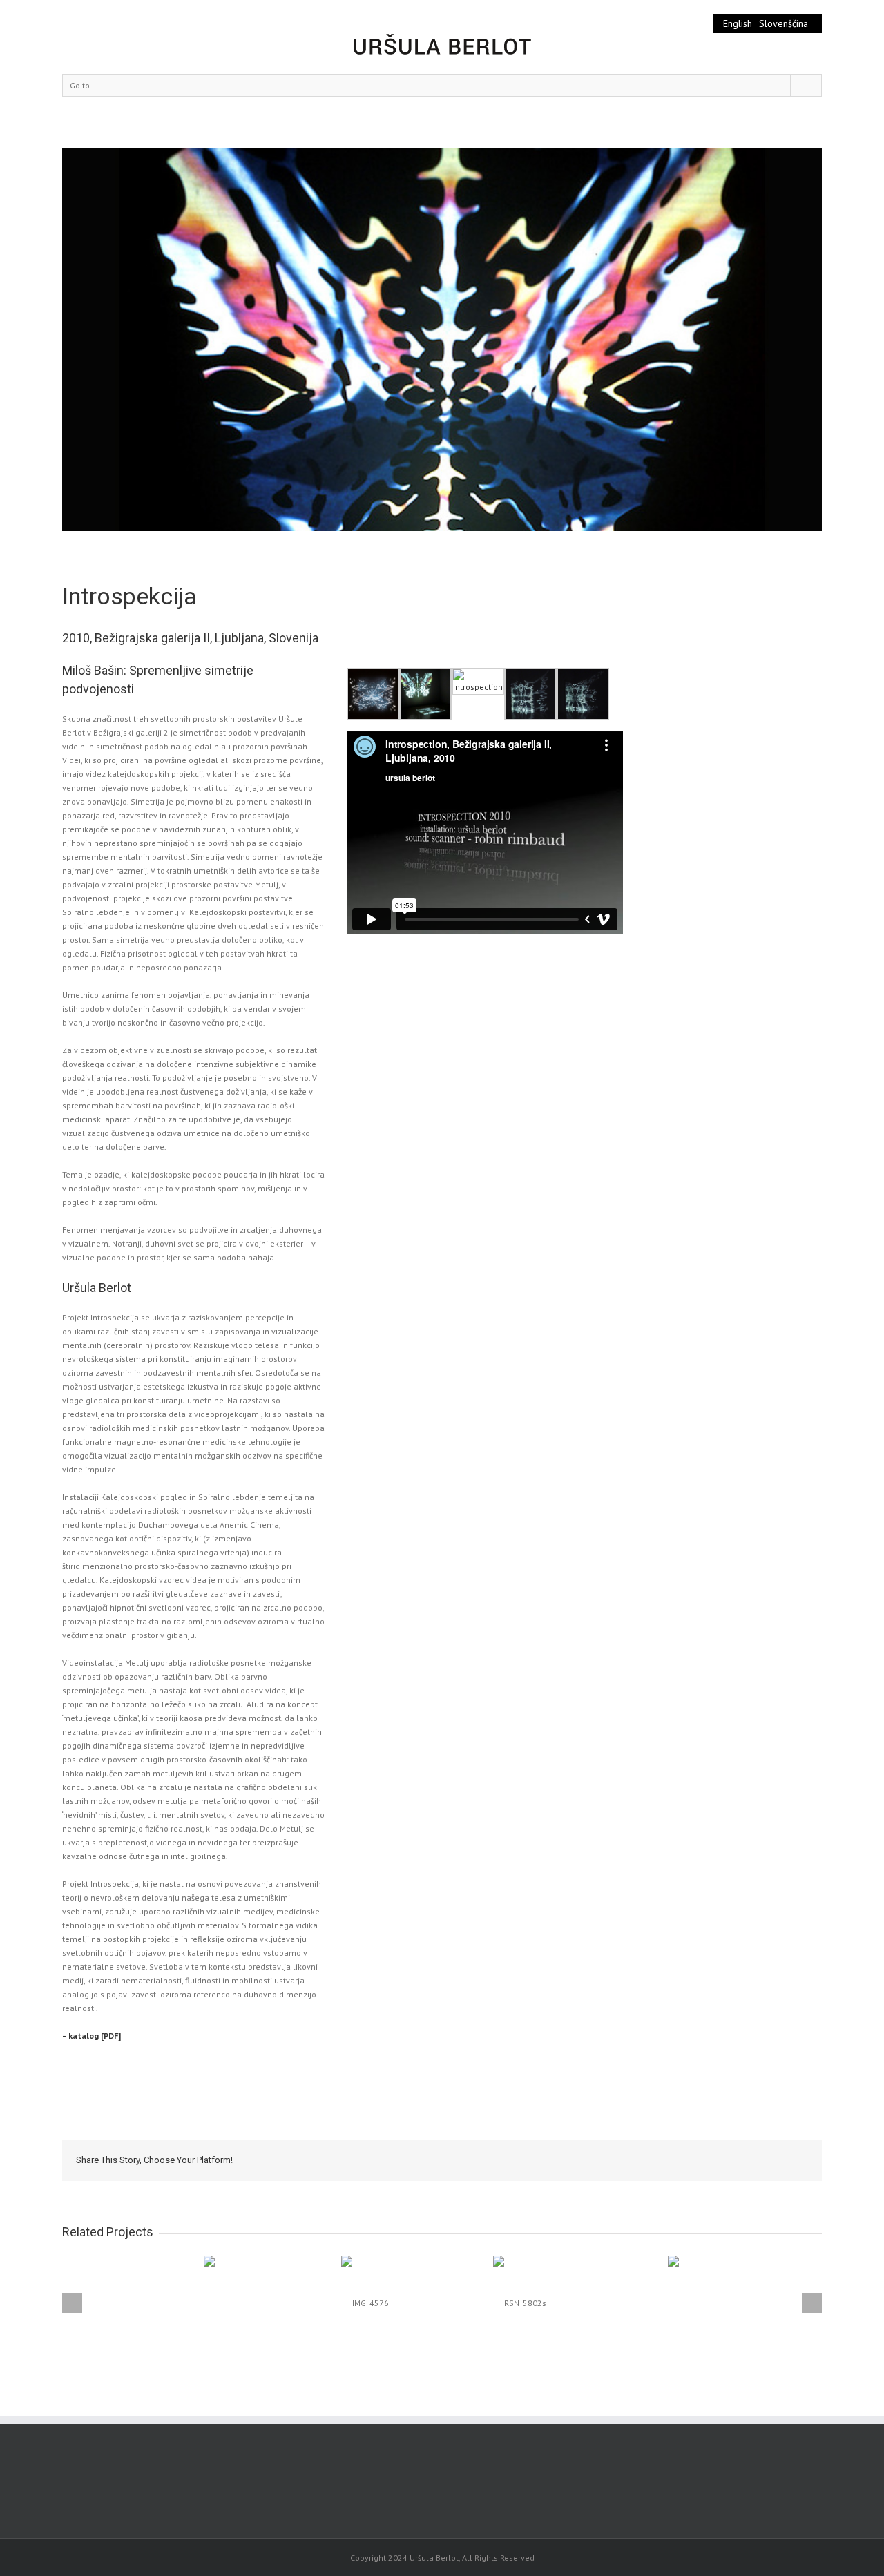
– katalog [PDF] (92, 2036)
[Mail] (790, 2160)
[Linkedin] (724, 2160)
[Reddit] (746, 2160)
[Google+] (702, 2160)
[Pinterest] (657, 2160)
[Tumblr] (680, 2160)
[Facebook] (613, 2160)
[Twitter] (635, 2160)
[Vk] (768, 2160)
